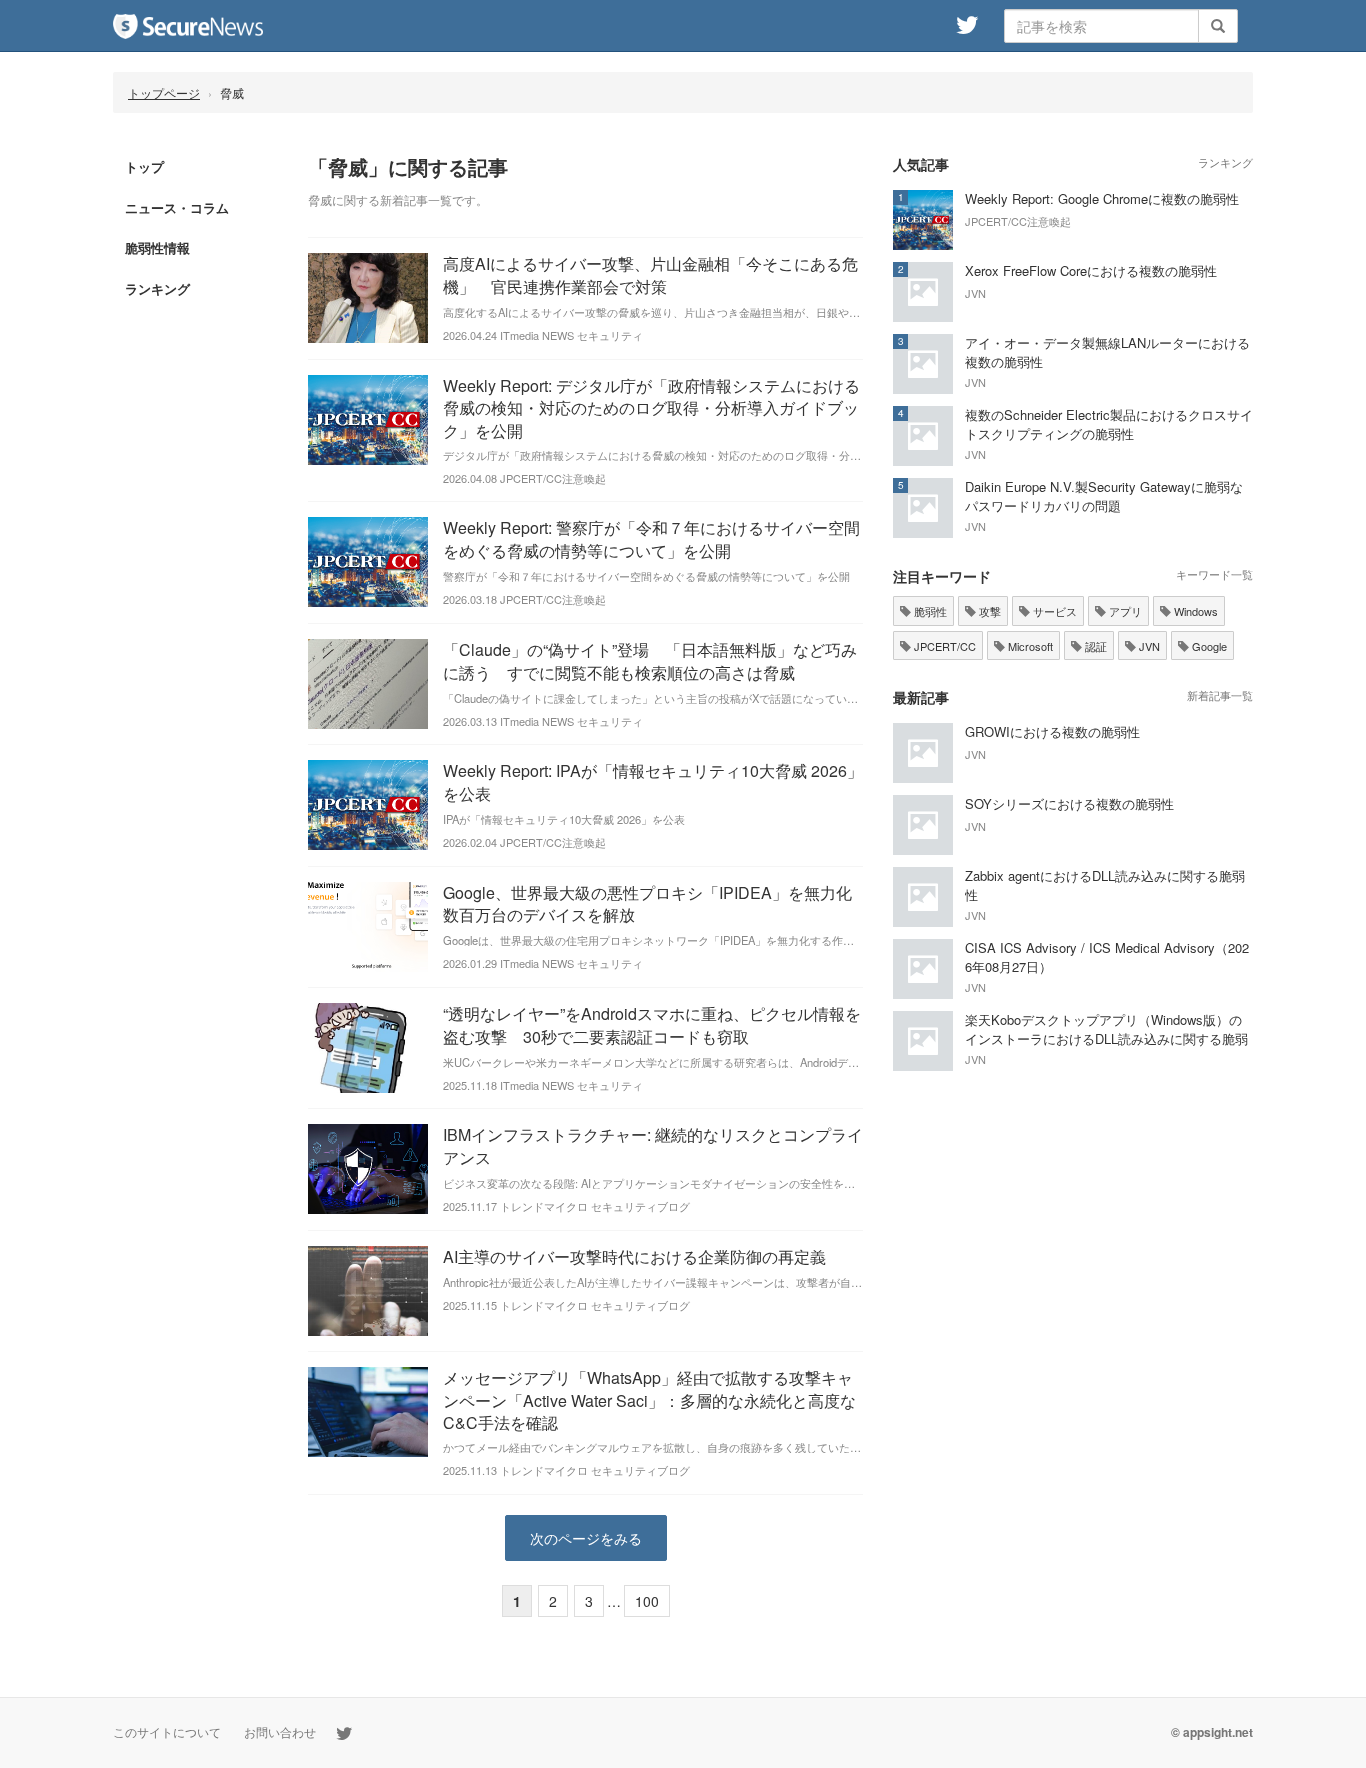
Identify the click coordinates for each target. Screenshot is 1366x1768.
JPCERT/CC (943, 646)
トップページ (164, 92)
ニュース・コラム (177, 207)
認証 (1094, 646)
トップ (144, 166)
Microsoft (1029, 646)
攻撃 (988, 611)
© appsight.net (1212, 1732)
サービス (1053, 611)
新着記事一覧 (1220, 695)
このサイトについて (167, 1731)
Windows (1194, 611)
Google (1208, 646)
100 (647, 1601)
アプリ (1124, 611)
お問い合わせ (280, 1731)
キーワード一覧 (1214, 574)
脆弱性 (929, 611)
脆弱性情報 (157, 247)
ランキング (157, 288)
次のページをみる (586, 1538)
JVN (1148, 646)
